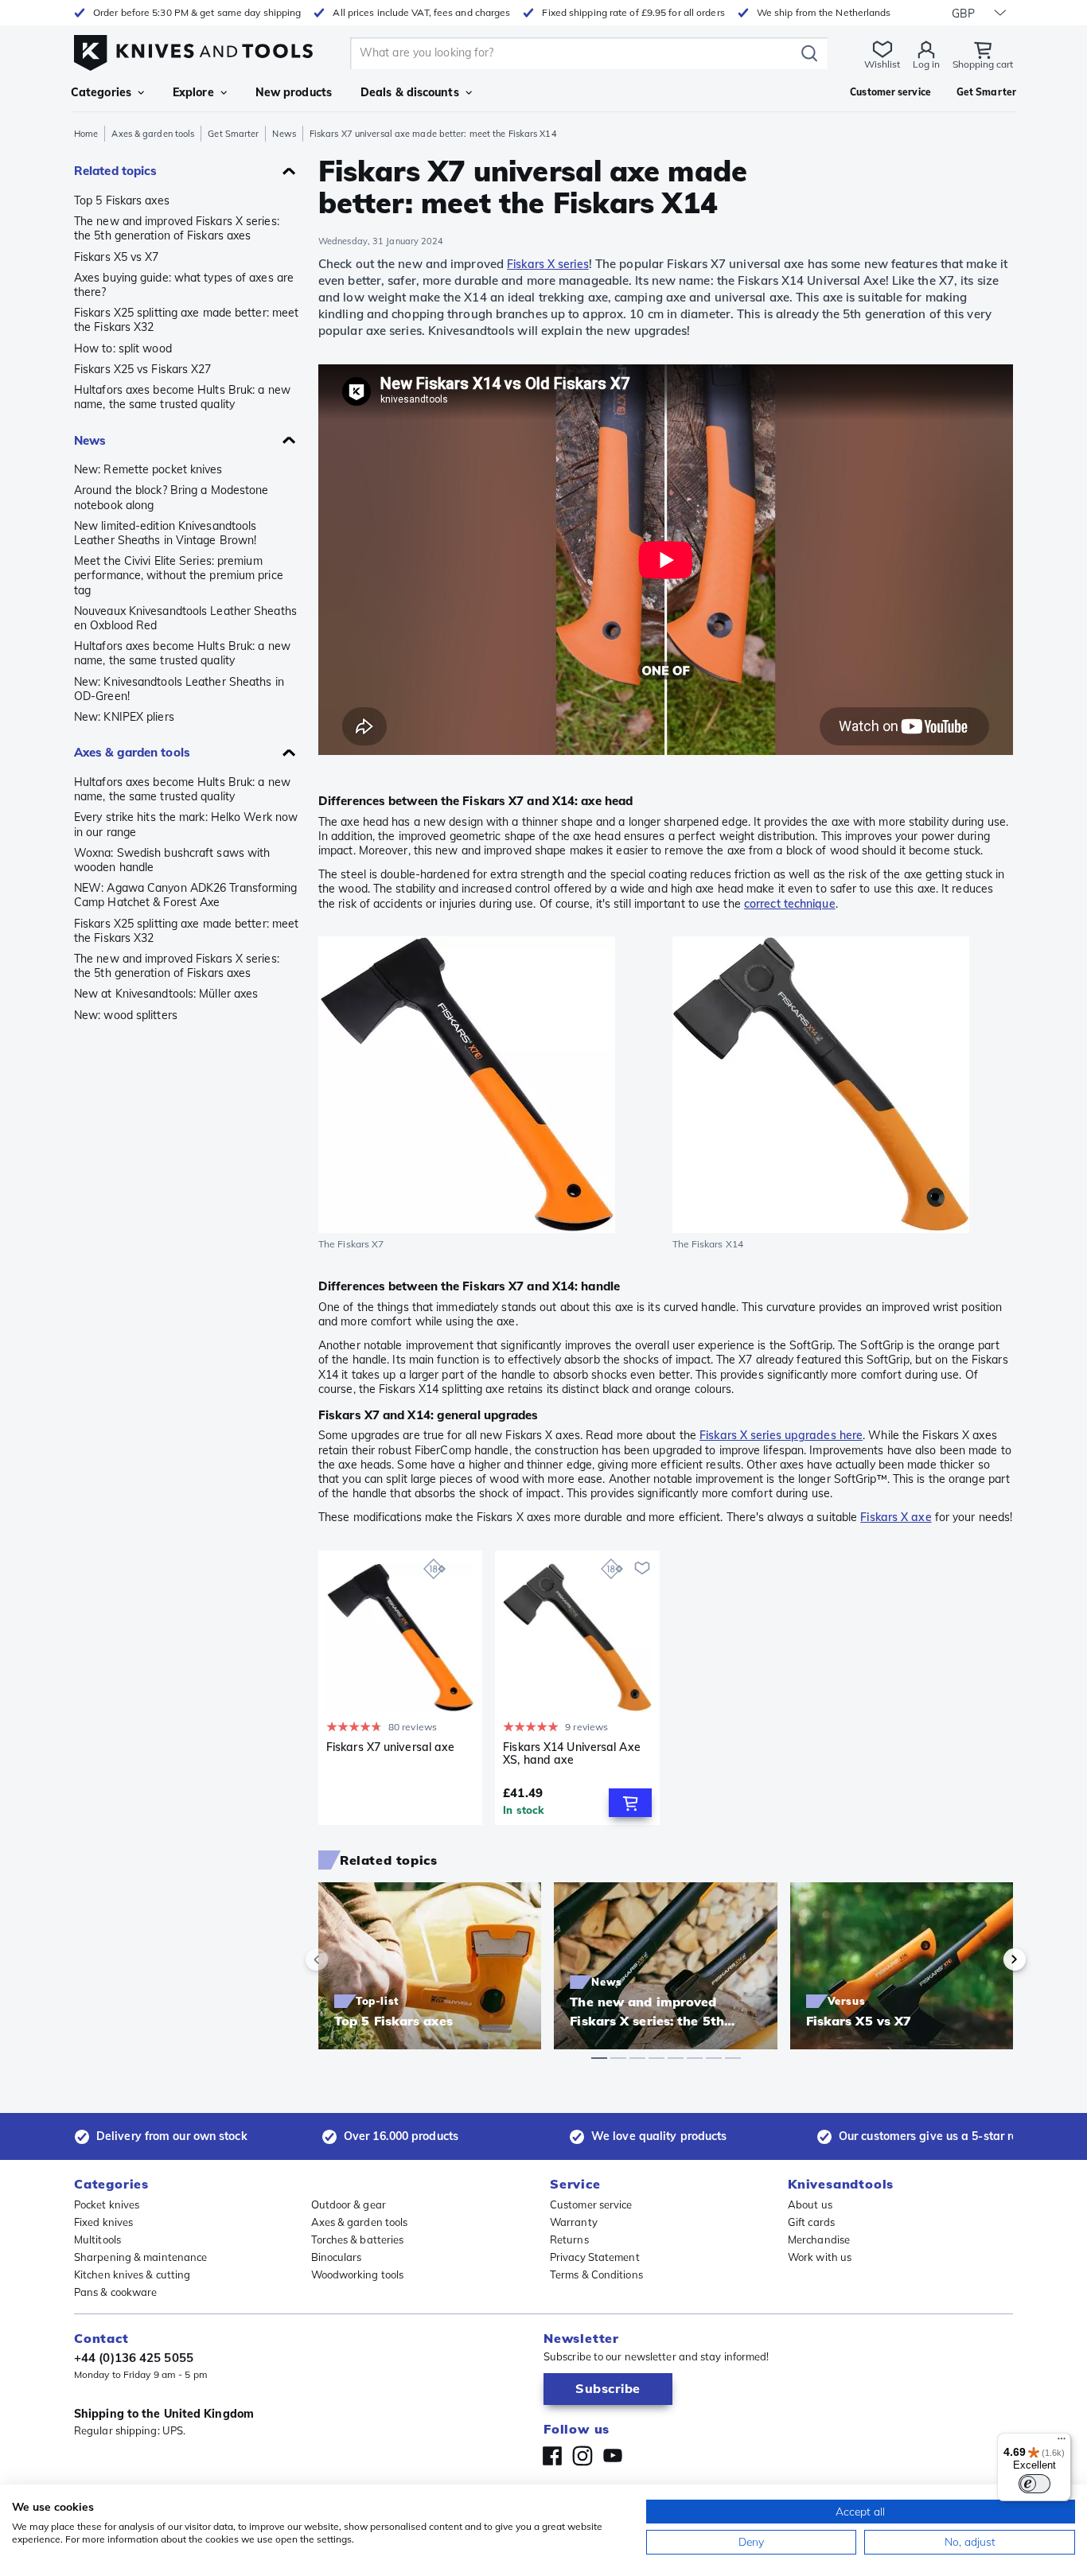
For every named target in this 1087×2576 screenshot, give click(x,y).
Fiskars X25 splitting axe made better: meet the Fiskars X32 (186, 320)
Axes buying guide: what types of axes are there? (184, 285)
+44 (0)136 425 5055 (134, 2358)
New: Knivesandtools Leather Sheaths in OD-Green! (179, 689)
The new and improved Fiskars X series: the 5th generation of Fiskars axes (177, 228)
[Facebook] (552, 2456)
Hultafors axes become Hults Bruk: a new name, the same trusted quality (182, 397)
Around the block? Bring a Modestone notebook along (171, 497)
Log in (926, 64)
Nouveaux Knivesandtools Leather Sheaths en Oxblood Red (185, 618)
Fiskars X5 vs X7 (117, 257)
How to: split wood (123, 348)
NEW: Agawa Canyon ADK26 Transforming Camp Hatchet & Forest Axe (186, 895)
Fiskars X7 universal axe (390, 1747)
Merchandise (819, 2239)
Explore (193, 92)
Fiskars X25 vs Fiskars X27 (143, 369)
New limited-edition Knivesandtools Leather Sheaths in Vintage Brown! (165, 533)
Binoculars (337, 2257)
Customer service (591, 2204)
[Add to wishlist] (642, 1568)
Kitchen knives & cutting (132, 2274)
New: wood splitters (126, 1015)
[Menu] (1062, 2442)
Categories (101, 92)
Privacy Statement (595, 2257)
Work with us (820, 2257)
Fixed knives (103, 2222)
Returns (569, 2239)
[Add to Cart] (630, 1803)
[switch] (1034, 2484)
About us (810, 2204)
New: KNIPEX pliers (124, 717)
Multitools (97, 2239)
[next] (988, 1959)
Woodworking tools (358, 2274)
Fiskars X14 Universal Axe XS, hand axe (572, 1754)
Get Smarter (233, 134)
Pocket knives (107, 2204)
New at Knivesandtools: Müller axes (166, 994)
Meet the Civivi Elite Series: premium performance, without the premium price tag (179, 575)
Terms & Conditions (596, 2274)
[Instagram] (582, 2456)
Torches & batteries (358, 2239)
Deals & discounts (410, 92)
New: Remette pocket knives (148, 469)
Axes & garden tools (153, 134)
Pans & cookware (116, 2292)
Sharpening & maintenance (140, 2257)
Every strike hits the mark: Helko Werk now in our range (186, 824)
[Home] (193, 49)
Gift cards (811, 2222)
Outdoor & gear (349, 2204)
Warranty (574, 2222)
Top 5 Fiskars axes (122, 200)
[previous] (344, 1959)
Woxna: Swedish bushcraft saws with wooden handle (172, 860)
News (284, 134)
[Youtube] (613, 2456)
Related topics (115, 171)
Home (86, 134)
